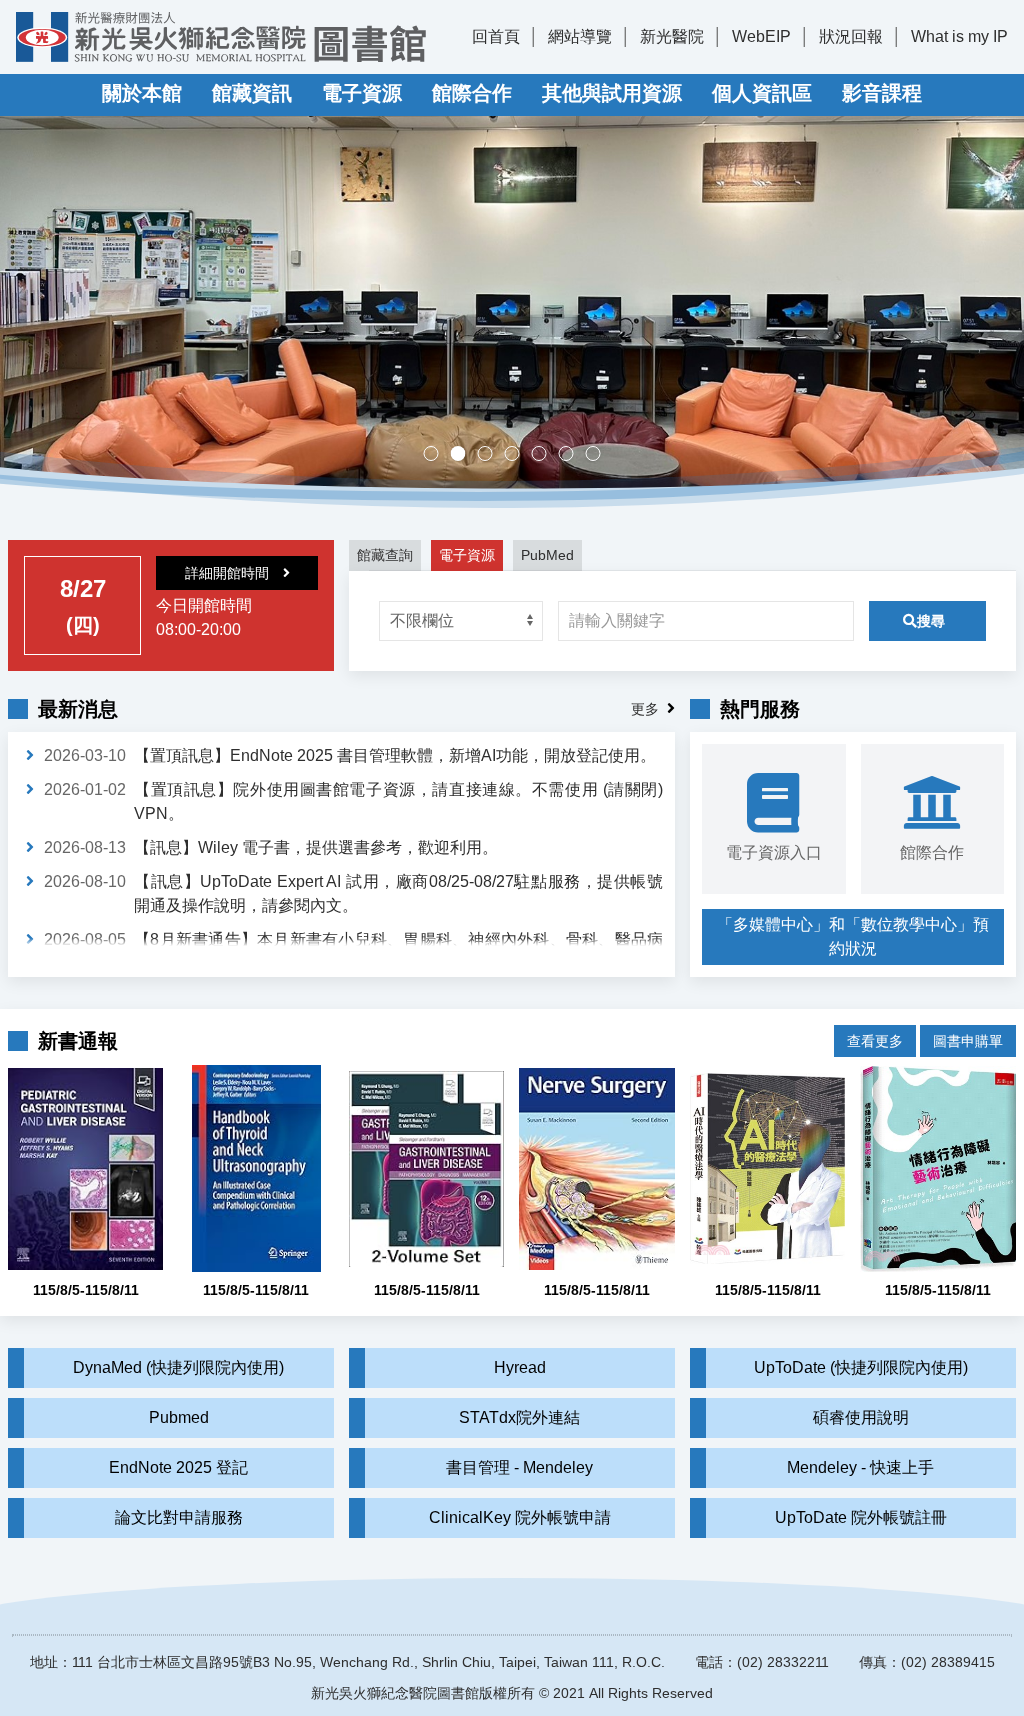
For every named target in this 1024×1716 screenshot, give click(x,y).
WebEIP (761, 36)
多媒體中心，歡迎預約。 (519, 455)
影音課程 (882, 93)
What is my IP (959, 36)
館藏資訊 (252, 93)
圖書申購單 (968, 1041)
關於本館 (142, 93)
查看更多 (875, 1041)
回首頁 (496, 36)
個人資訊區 (762, 93)
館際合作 (472, 93)
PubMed (547, 555)
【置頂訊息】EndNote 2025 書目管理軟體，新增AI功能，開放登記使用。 (395, 755)
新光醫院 (672, 36)
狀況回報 (851, 36)
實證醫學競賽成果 (573, 455)
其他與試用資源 (612, 93)
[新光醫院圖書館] (221, 37)
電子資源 (362, 93)
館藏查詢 (385, 555)
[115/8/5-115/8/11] (85, 1168)
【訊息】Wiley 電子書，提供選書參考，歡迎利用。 (316, 847)
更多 (645, 709)
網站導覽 (580, 36)
